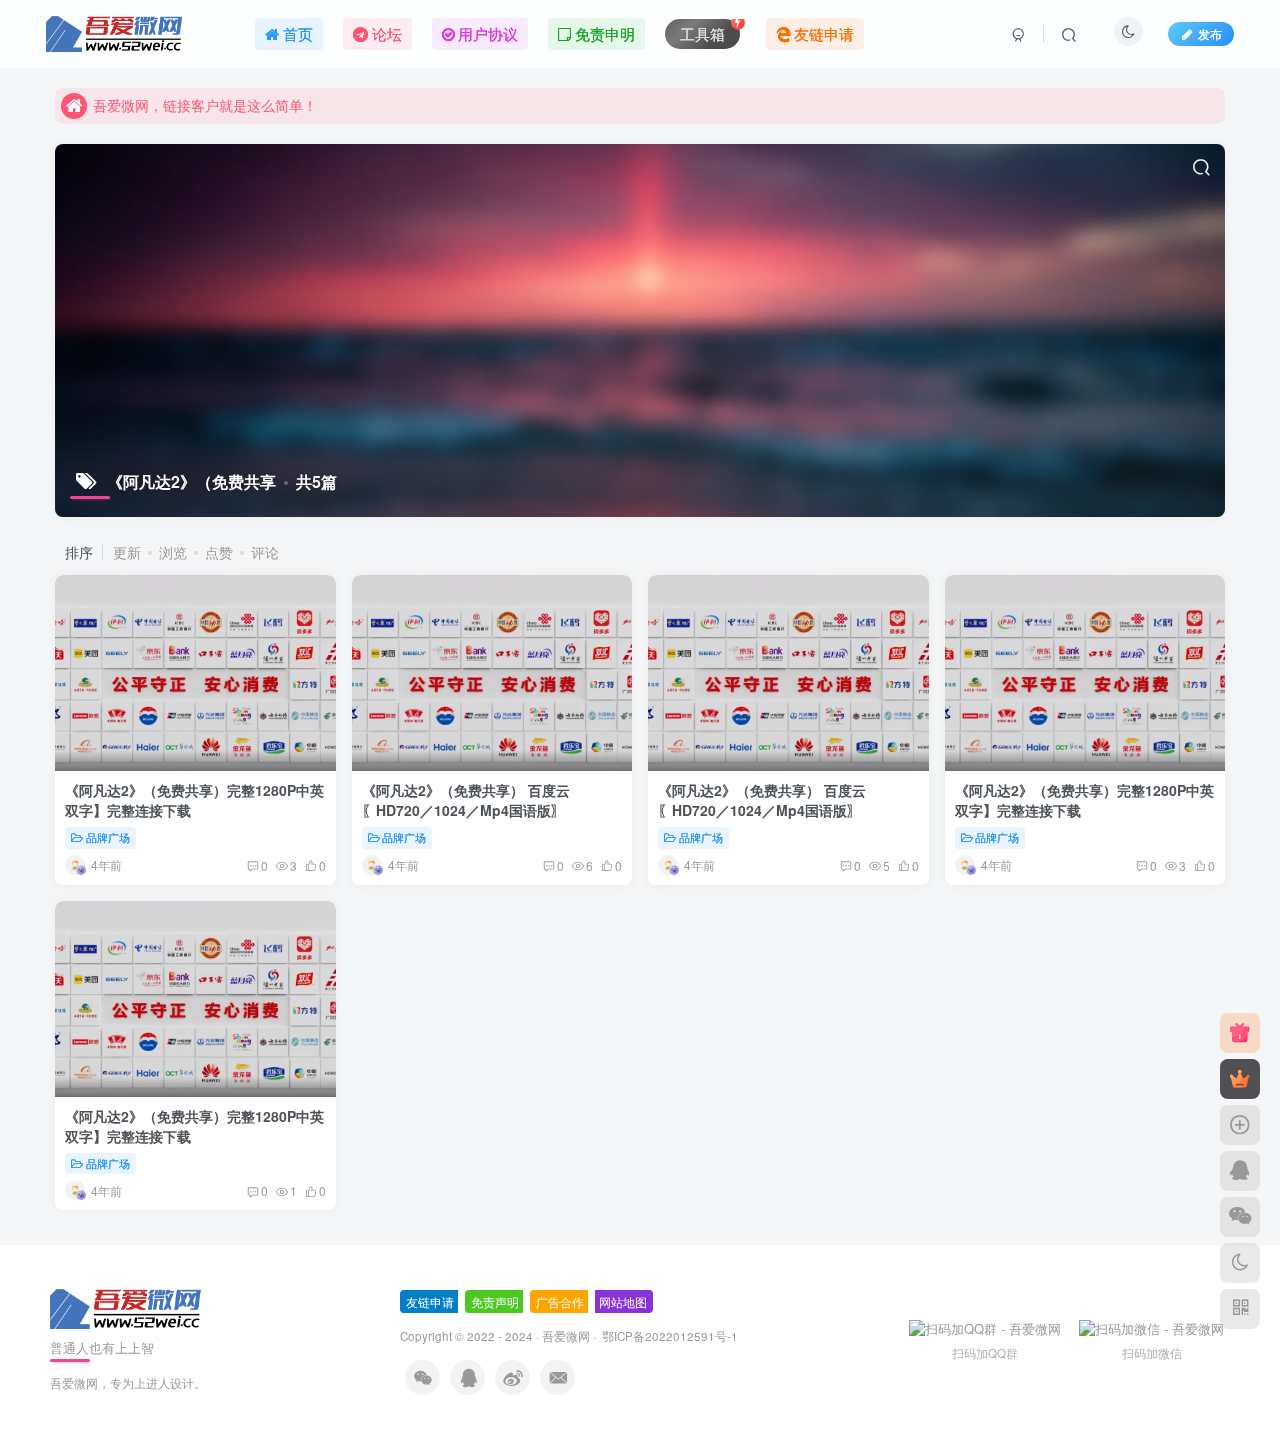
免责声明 (495, 1301)
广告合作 (560, 1301)
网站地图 (623, 1301)
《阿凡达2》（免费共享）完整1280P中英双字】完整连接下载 (194, 800)
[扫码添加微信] (1240, 1217)
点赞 (219, 552)
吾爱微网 (566, 1336)
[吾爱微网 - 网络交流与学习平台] (127, 1306)
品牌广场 (108, 837)
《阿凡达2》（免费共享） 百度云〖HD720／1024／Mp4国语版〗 (466, 800)
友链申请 (430, 1301)
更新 (127, 552)
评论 (265, 552)
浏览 (173, 552)
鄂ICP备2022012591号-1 (668, 1336)
